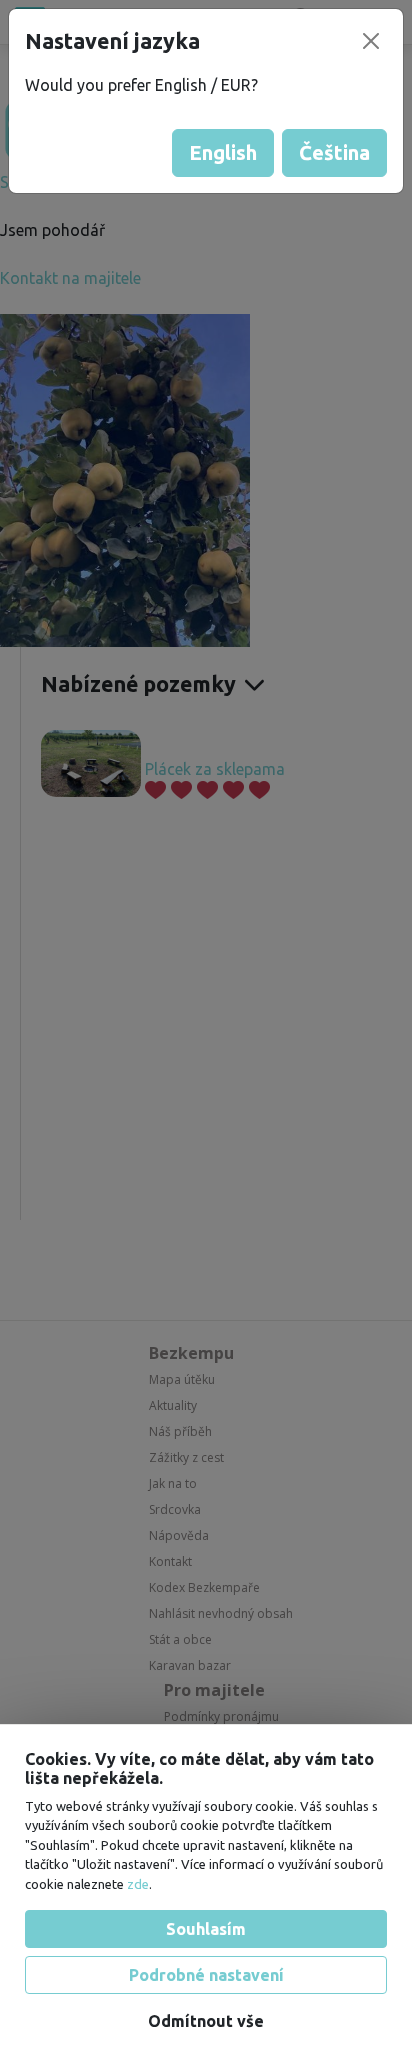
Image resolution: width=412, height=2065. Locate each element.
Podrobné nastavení (206, 1975)
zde (138, 1884)
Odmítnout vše (206, 2021)
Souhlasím (206, 1929)
